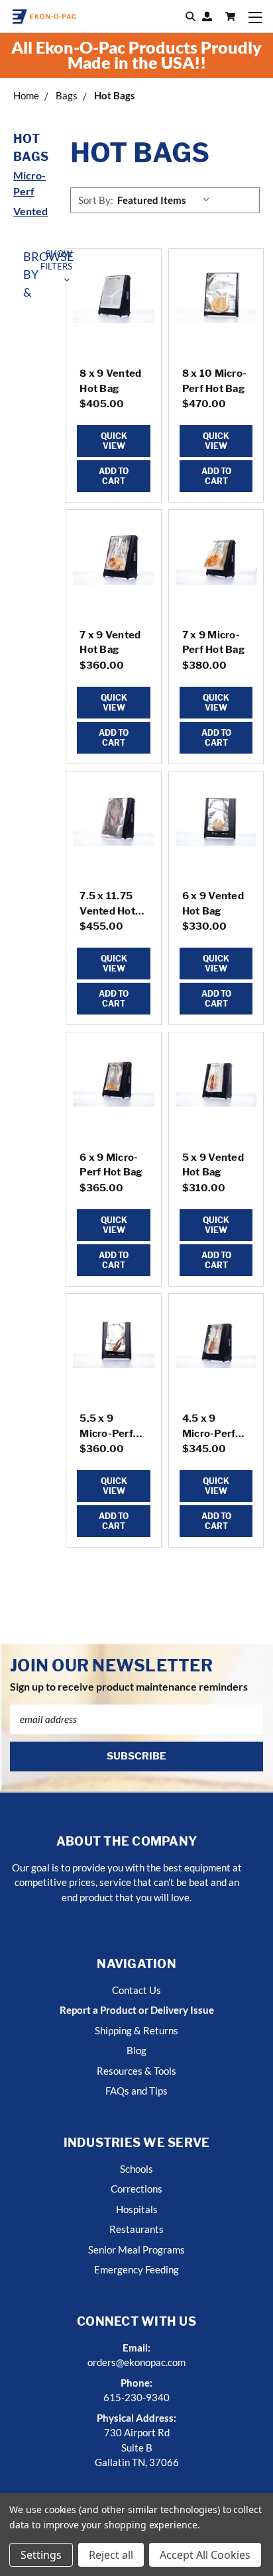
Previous (21, 2563)
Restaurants (136, 2229)
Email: (136, 2348)
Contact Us (136, 1990)
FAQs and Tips (136, 2091)
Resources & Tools (136, 2071)
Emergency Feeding (136, 2269)
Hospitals (137, 2209)
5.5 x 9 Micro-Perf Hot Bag (106, 1433)
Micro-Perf (29, 183)
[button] (38, 274)
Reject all (111, 2555)
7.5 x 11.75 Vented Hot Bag (107, 911)
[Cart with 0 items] (230, 17)
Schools (136, 2169)
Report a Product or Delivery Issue (137, 2010)
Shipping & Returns (136, 2030)
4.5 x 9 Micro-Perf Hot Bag (209, 1433)
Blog (136, 2050)
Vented (30, 211)
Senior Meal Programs (136, 2250)
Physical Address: (136, 2418)
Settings (41, 2555)
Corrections (136, 2189)
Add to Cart (114, 476)
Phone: (136, 2383)
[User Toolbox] (207, 17)
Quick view (114, 441)
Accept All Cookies (205, 2555)
